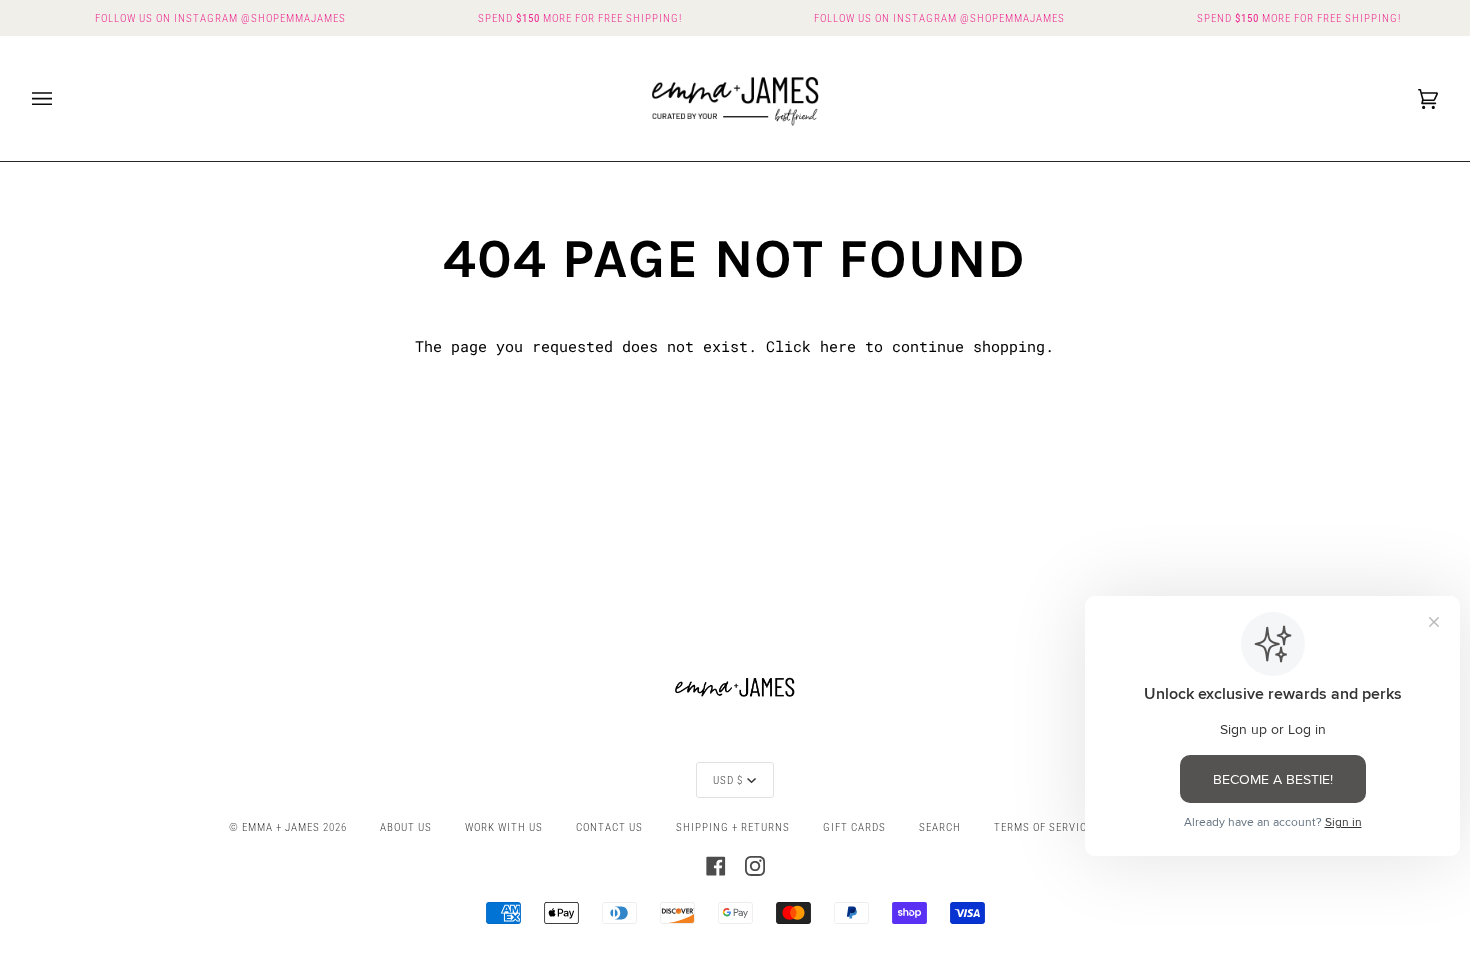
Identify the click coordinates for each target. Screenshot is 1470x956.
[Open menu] (62, 98)
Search (940, 827)
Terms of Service (1043, 827)
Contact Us (609, 827)
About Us (406, 827)
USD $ (728, 780)
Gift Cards (854, 827)
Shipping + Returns (733, 827)
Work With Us (504, 827)
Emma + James (281, 827)
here (838, 346)
